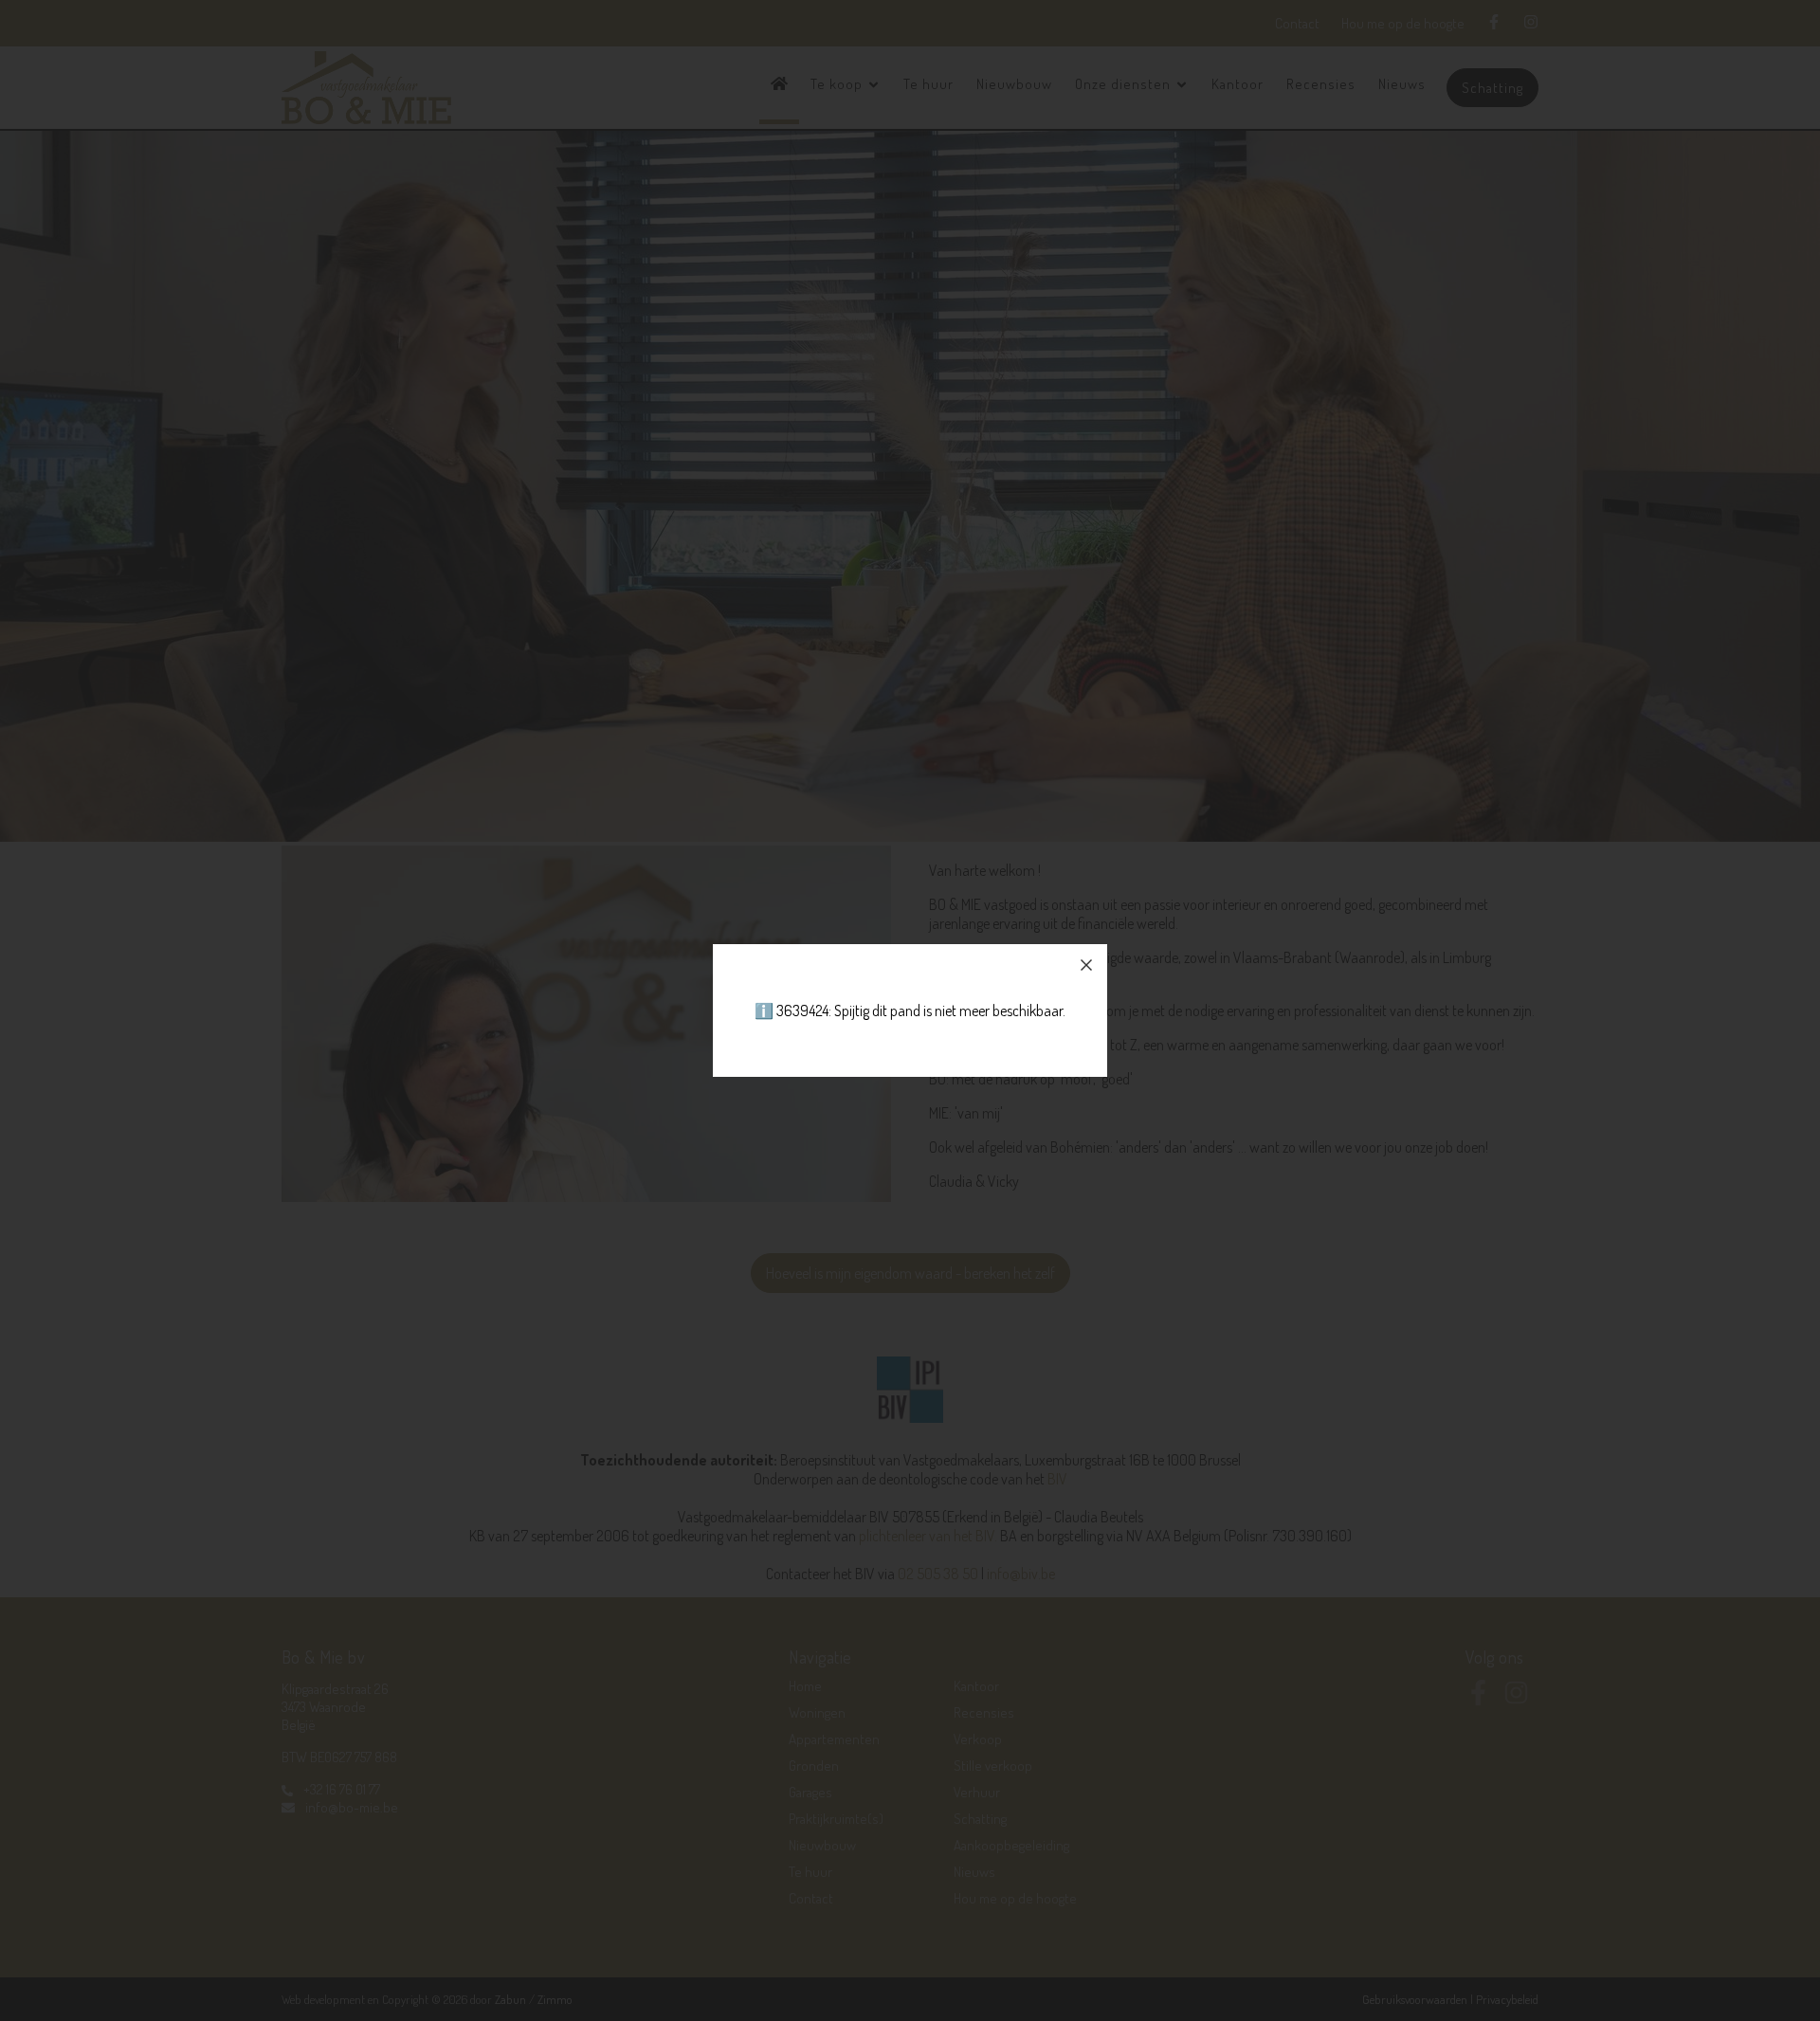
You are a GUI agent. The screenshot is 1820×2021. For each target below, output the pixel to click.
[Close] (1086, 965)
